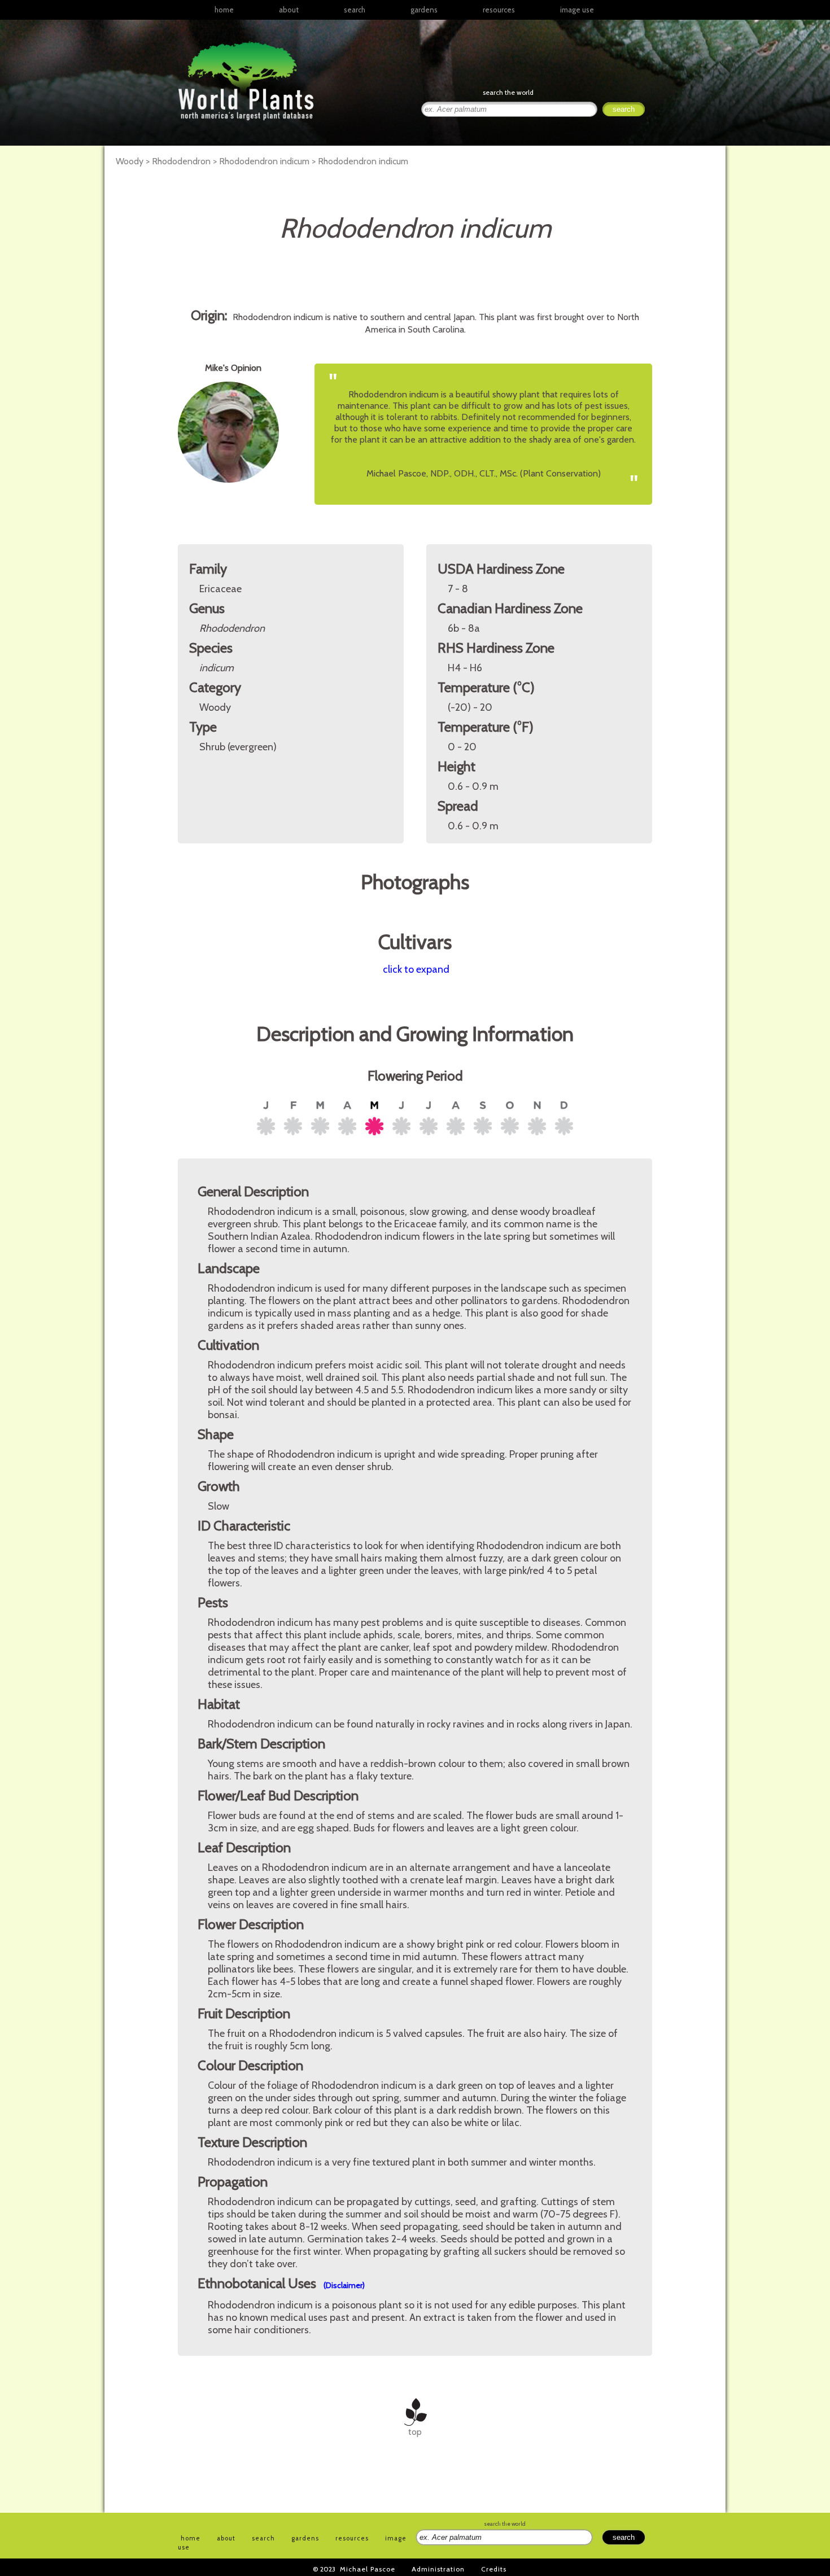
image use (577, 10)
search (355, 10)
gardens (424, 10)
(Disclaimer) (344, 2285)
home (224, 10)
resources (352, 2538)
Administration (438, 2569)
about (289, 10)
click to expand (416, 969)
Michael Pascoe (368, 2569)
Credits (494, 2569)
